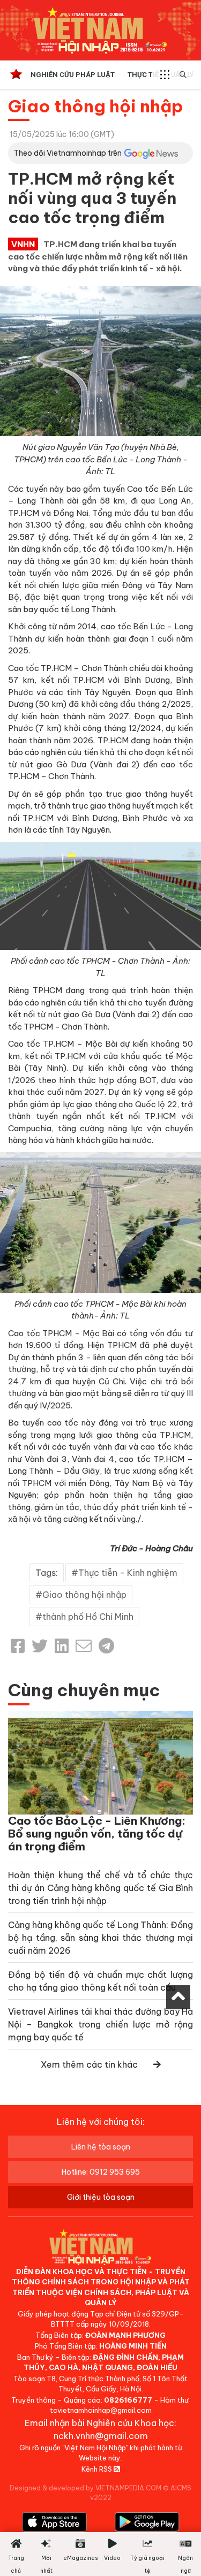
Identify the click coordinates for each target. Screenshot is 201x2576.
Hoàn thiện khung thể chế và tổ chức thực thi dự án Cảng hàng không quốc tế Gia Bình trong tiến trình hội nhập (100, 1888)
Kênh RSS (98, 2469)
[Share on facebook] (18, 1646)
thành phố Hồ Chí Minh (88, 1617)
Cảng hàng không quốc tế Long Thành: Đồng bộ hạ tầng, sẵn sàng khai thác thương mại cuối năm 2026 (100, 1938)
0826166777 (128, 2400)
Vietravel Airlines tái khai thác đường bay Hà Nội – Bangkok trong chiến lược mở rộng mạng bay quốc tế (100, 2024)
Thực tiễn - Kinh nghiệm (128, 1573)
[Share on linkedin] (62, 1646)
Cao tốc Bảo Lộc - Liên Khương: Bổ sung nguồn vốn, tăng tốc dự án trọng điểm (97, 1834)
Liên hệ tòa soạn (101, 2147)
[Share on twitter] (40, 1646)
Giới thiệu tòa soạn (101, 2197)
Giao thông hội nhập (96, 106)
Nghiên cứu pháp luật (73, 75)
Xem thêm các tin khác (89, 2064)
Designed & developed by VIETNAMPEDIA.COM (85, 2488)
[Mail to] (84, 1646)
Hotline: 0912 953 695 (101, 2172)
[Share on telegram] (106, 1646)
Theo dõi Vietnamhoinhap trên (68, 153)
